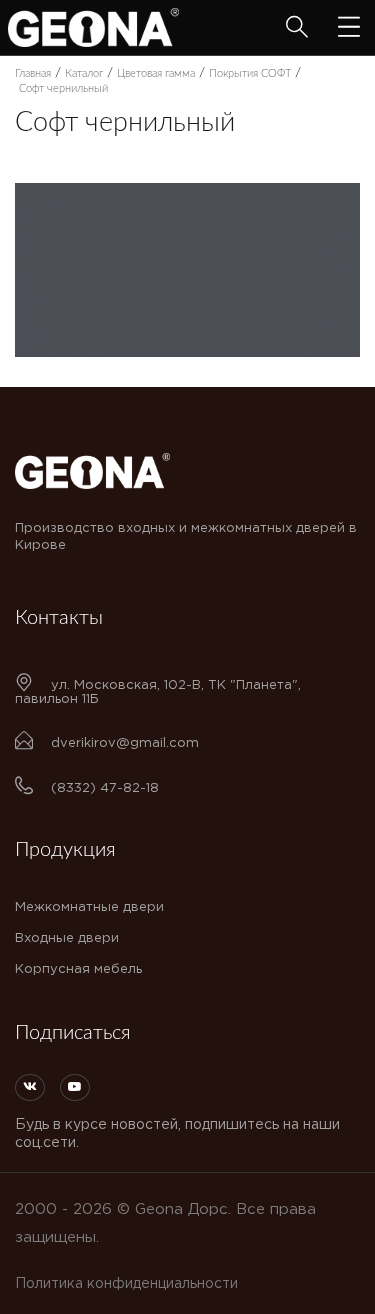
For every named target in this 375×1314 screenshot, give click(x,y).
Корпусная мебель (78, 969)
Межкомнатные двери (89, 907)
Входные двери (67, 938)
